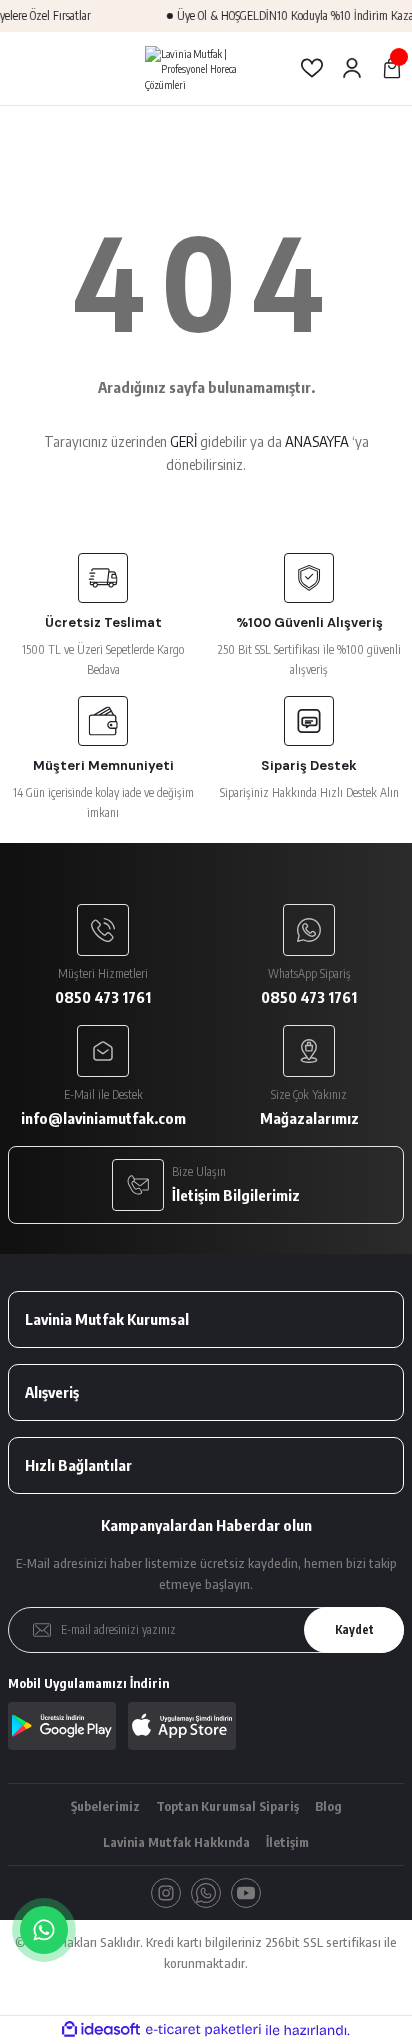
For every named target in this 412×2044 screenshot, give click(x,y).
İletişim (287, 1842)
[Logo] (205, 68)
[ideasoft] (101, 2030)
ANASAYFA (317, 441)
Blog (328, 1806)
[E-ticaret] (203, 2029)
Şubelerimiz (105, 1806)
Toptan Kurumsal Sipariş (227, 1806)
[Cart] (392, 68)
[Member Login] (352, 68)
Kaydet (354, 1629)
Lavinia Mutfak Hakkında (176, 1842)
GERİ (183, 441)
